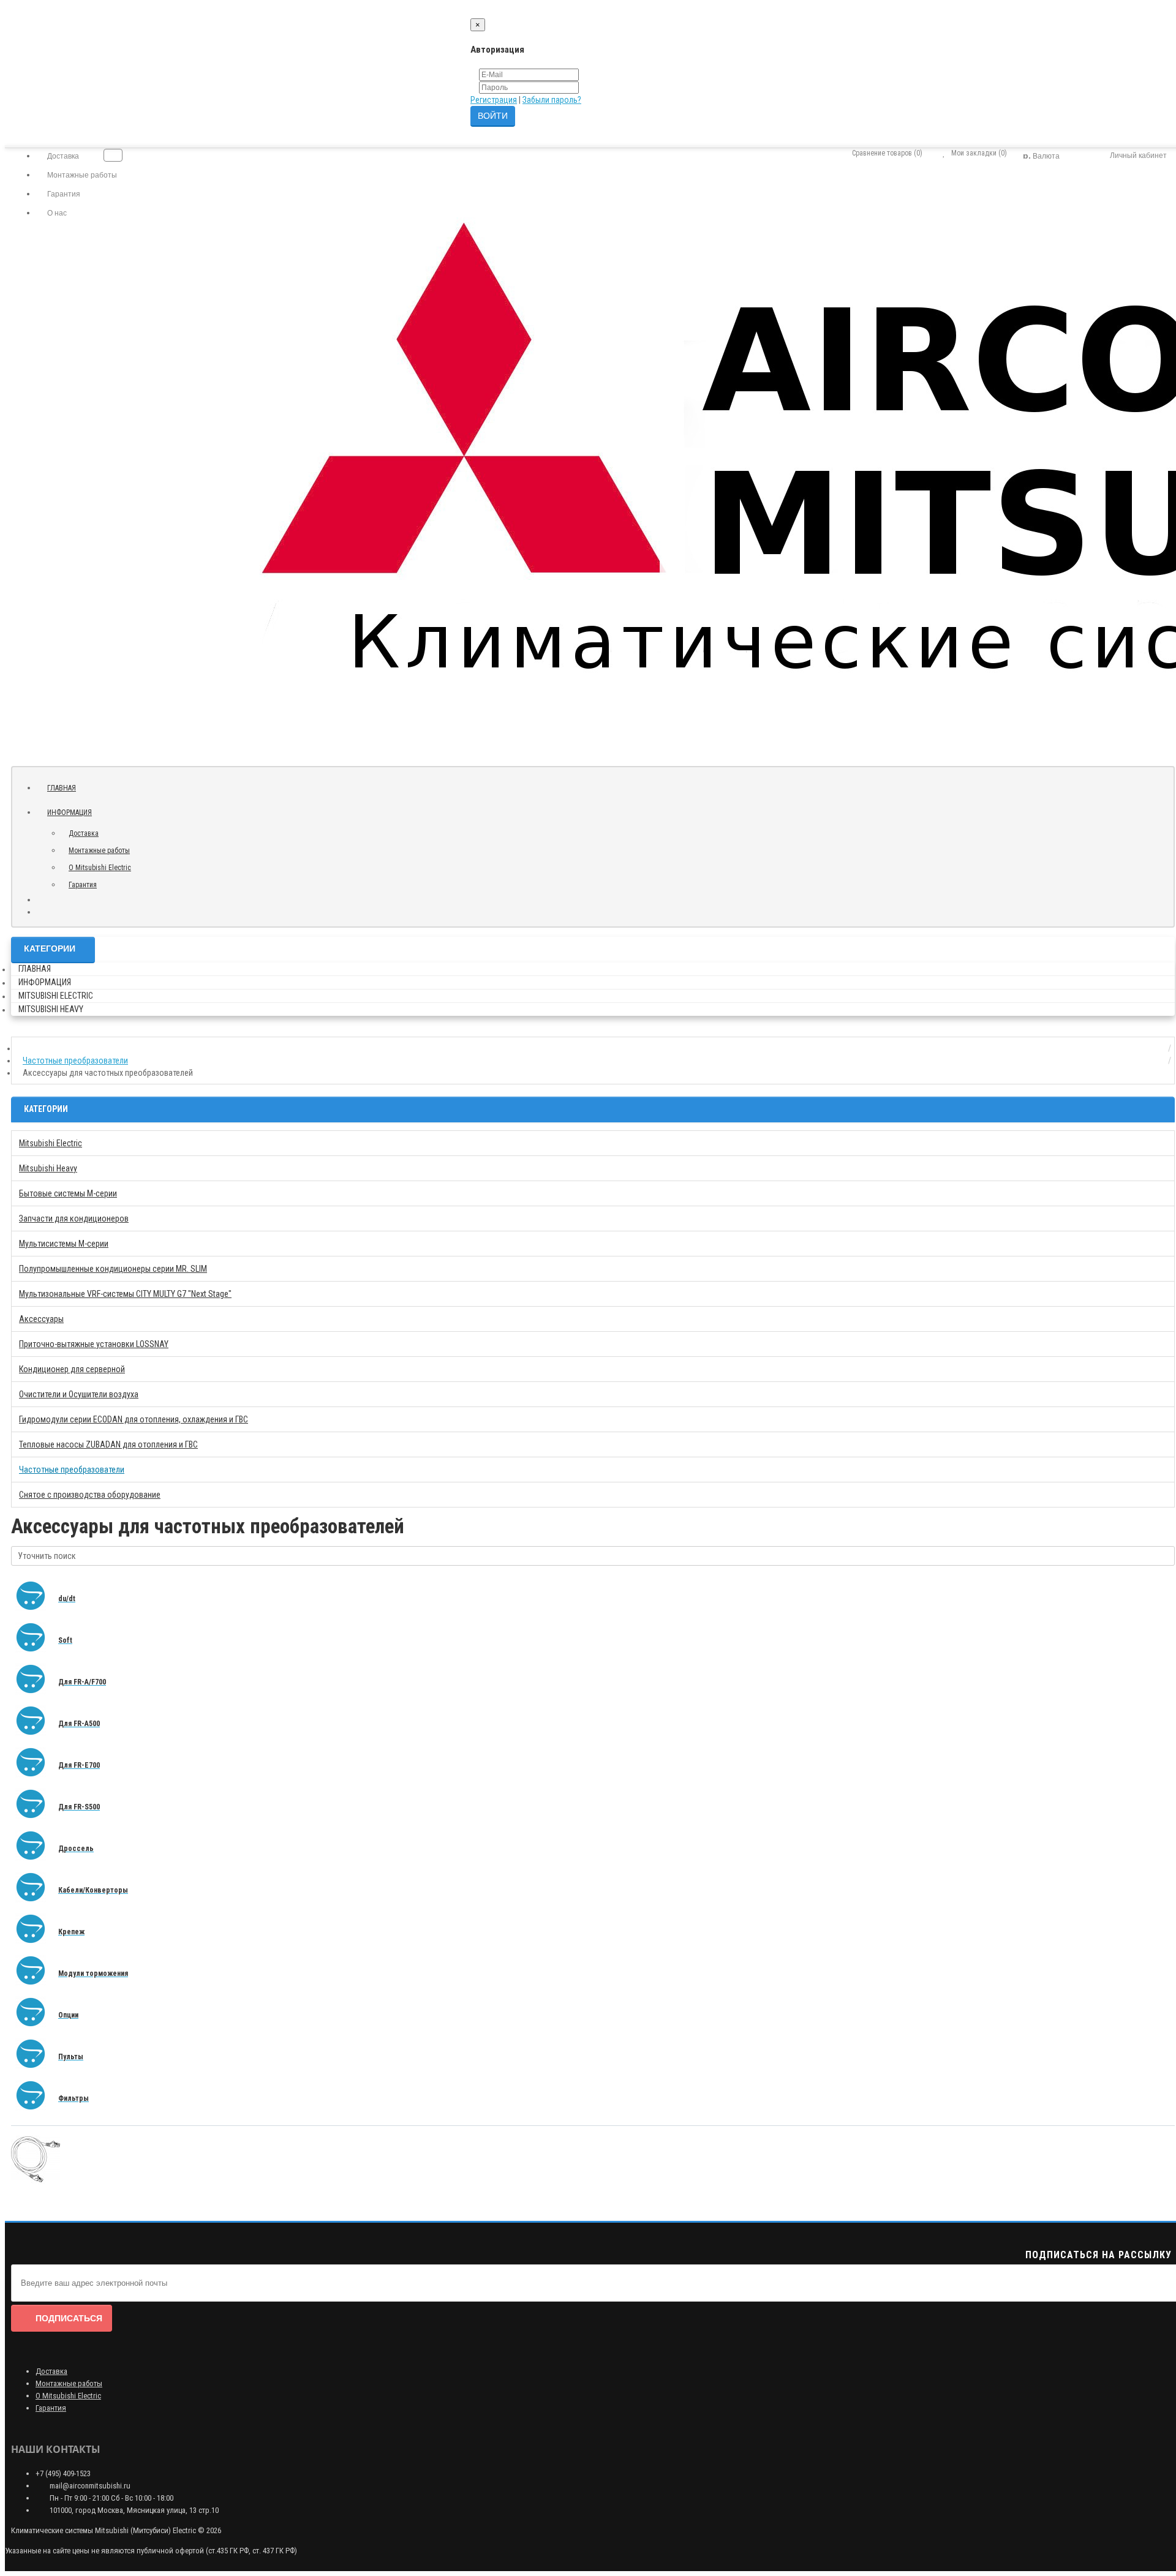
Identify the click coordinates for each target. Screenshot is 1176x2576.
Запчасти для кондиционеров (74, 1219)
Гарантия (63, 194)
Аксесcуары (41, 1319)
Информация (70, 813)
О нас (56, 213)
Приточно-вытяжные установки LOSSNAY (94, 1344)
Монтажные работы (81, 175)
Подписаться (69, 2318)
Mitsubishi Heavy (51, 1009)
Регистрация (494, 100)
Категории (50, 948)
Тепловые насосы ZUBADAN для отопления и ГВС (108, 1444)
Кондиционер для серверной (72, 1369)
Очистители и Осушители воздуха (79, 1394)
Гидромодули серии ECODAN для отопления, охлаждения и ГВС (134, 1419)
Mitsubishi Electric (56, 996)
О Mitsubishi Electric (100, 868)
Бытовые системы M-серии (68, 1193)
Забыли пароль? (552, 100)
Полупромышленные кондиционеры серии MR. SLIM (113, 1269)
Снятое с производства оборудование (90, 1495)
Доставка (62, 156)
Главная (62, 788)
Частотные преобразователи (72, 1470)
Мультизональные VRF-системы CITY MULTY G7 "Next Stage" (125, 1294)
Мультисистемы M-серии (64, 1244)
